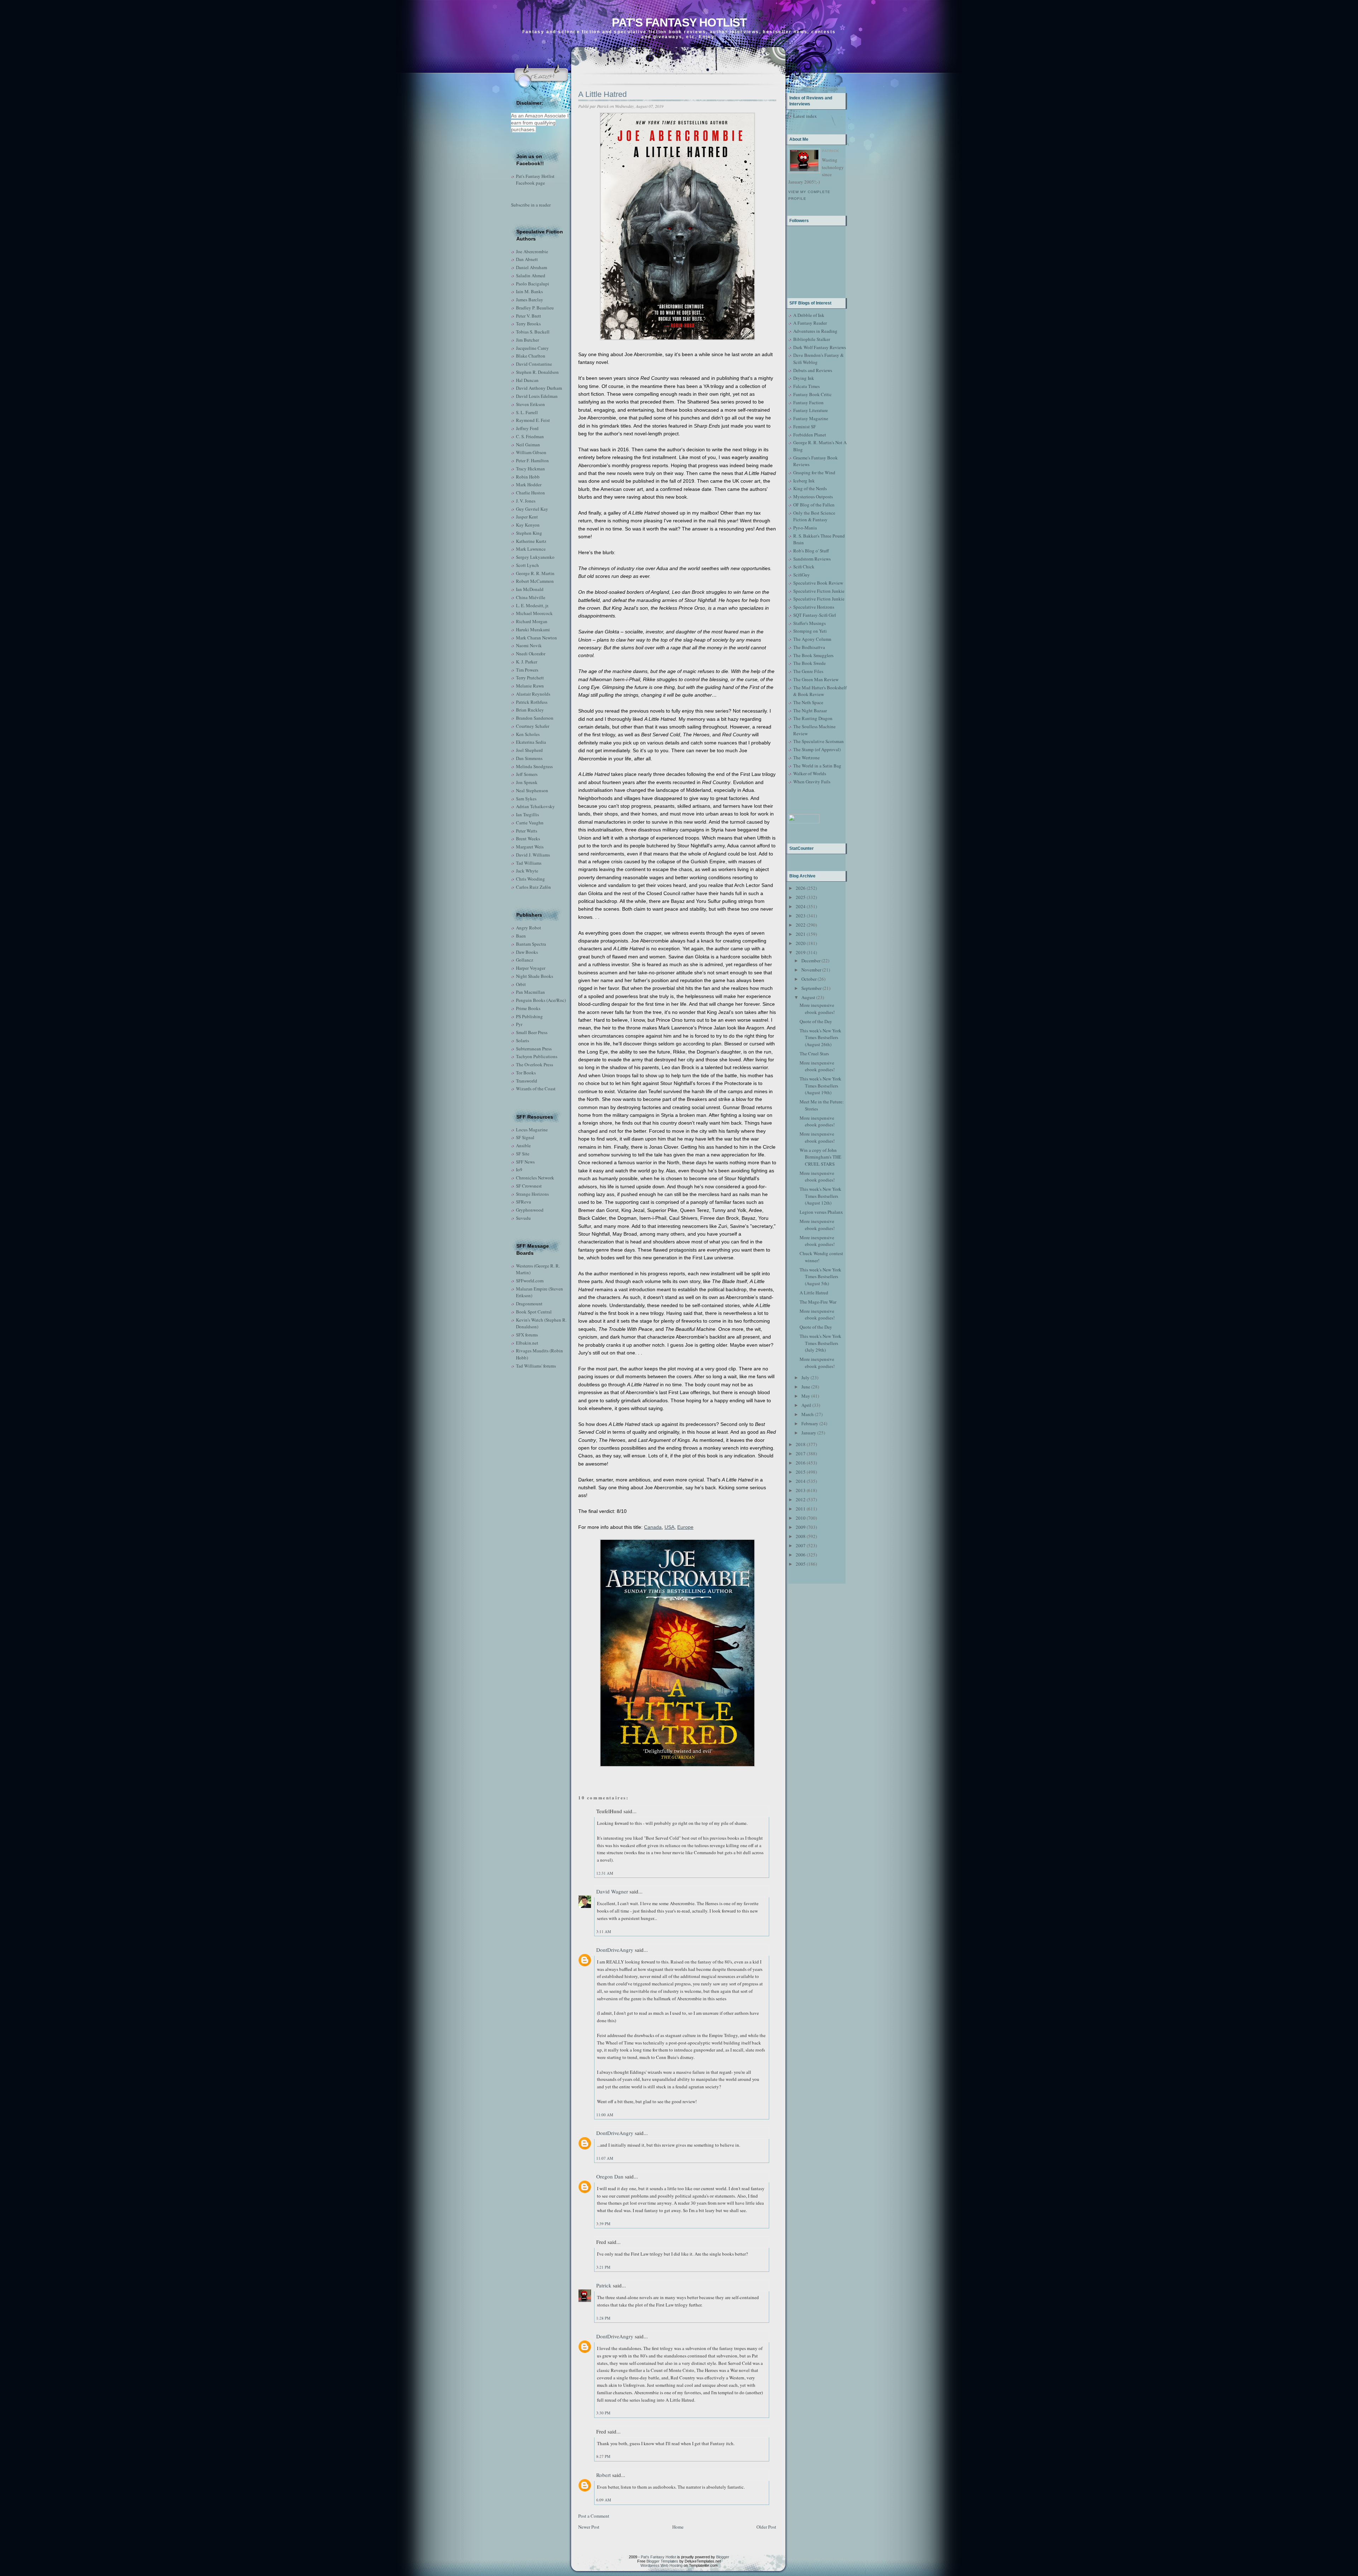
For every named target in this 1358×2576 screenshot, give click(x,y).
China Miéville (531, 597)
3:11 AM (604, 1931)
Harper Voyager (531, 968)
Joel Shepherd (529, 750)
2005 (801, 1564)
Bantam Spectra (531, 944)
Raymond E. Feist (533, 420)
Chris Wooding (530, 879)
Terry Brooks (528, 324)
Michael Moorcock (534, 613)
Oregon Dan (610, 2176)
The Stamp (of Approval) (817, 749)
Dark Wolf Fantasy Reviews (820, 347)
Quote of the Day (816, 1021)
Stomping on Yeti (810, 631)
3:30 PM (603, 2413)
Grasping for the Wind (814, 472)
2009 (801, 1527)
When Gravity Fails (812, 782)
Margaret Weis (530, 847)
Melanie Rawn (530, 686)
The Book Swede (809, 663)
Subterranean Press (534, 1049)
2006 (801, 1555)
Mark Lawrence (531, 549)
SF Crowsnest (529, 1186)
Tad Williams (529, 863)
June (806, 1387)
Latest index (805, 116)
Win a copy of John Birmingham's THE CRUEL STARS (820, 1157)
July (805, 1377)
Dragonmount (529, 1304)
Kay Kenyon (528, 525)
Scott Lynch (527, 565)
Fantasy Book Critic (813, 394)
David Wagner (612, 1891)
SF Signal (525, 1137)
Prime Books (528, 1008)
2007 (801, 1545)
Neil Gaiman (528, 445)
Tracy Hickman (530, 469)
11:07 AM (605, 2158)
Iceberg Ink (804, 481)
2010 (801, 1518)
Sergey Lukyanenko (535, 557)
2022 (801, 925)
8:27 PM (603, 2456)
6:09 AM (604, 2500)
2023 (801, 916)
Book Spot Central (534, 1312)
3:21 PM (603, 2267)
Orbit (521, 984)
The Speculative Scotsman (819, 741)
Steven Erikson (530, 404)
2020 (801, 943)
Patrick (604, 2285)
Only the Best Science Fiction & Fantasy (814, 516)
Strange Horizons (532, 1194)
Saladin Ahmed (531, 275)
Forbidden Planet (810, 435)
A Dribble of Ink (809, 315)
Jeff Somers (527, 774)
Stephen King (529, 533)
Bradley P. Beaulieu (535, 308)
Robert (603, 2475)
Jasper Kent (527, 517)
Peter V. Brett (529, 316)
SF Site (523, 1154)
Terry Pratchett (530, 678)
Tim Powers (527, 670)
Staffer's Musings (809, 623)
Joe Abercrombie (532, 251)
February (810, 1423)
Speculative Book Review (818, 583)
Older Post (766, 2527)
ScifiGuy (802, 575)
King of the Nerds (810, 488)
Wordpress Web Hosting (661, 2565)
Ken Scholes (528, 734)
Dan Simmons (529, 758)
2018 (801, 1444)
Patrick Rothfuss (532, 702)
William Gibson (531, 452)
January (809, 1433)
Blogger (723, 2557)
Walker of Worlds (810, 773)
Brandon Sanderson (535, 718)
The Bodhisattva (809, 647)
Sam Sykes (526, 799)
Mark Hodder (529, 485)
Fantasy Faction (808, 402)
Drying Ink (804, 378)
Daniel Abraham (532, 267)
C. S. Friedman (530, 436)
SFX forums (527, 1335)
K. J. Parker (527, 662)
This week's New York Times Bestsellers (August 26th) (820, 1037)
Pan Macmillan (530, 992)
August (808, 997)
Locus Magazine (532, 1130)
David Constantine (534, 364)
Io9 (519, 1170)
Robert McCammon (535, 581)
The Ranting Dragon (813, 718)
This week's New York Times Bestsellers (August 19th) (820, 1086)
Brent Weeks (528, 839)
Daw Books (527, 952)
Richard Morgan (532, 621)
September (811, 988)
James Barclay (530, 300)
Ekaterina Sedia (531, 742)
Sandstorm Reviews (812, 559)
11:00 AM (605, 2115)
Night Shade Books (535, 976)
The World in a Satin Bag (817, 766)
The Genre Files (808, 671)
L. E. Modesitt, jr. (532, 605)
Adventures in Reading (815, 331)
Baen (521, 936)
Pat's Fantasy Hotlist (679, 22)
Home (678, 2527)
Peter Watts (527, 831)
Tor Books (526, 1073)
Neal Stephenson (532, 790)
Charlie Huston (530, 493)
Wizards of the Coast (536, 1089)
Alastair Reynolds (533, 694)
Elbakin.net (527, 1343)
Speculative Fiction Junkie (819, 591)
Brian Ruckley (530, 710)
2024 (801, 906)
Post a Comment (594, 2516)
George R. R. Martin (535, 573)
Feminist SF (805, 427)
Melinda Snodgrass (534, 766)
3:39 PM (603, 2224)
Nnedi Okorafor (531, 654)
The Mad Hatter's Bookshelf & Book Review (820, 691)
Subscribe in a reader (531, 205)
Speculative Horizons (814, 607)
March (808, 1414)
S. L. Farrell (527, 412)
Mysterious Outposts (813, 497)
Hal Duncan (527, 380)
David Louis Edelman (537, 396)
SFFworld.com (530, 1281)
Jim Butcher (527, 340)
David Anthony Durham (539, 388)
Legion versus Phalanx (821, 1212)
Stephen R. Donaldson (537, 372)
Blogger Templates (662, 2561)
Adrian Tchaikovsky (535, 806)
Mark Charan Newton (536, 638)
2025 (801, 897)
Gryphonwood (530, 1210)
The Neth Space (808, 702)
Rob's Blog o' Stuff (811, 551)
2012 (801, 1499)
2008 (801, 1536)
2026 (801, 888)
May (806, 1396)
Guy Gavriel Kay (532, 509)
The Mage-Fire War (818, 1302)
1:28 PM (603, 2318)
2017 (801, 1454)
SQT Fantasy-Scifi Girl (815, 615)
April (806, 1405)
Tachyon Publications (537, 1056)
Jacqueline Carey (532, 348)
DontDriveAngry (615, 1950)
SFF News (525, 1162)
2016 (801, 1463)
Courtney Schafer (533, 726)
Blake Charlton (531, 356)
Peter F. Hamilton (532, 460)
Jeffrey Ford (527, 428)
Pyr (519, 1024)
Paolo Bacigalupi (533, 284)
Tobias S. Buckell (533, 332)
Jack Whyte (527, 871)
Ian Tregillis (527, 814)
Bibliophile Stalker (812, 339)
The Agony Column (812, 639)
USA (669, 1527)
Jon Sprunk (527, 782)
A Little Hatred (602, 94)
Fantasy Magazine (811, 418)
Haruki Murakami (533, 630)
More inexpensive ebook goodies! (817, 1009)
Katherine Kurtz (531, 541)
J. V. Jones (526, 501)
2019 (801, 952)
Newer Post (589, 2527)
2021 (801, 934)
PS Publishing (529, 1016)
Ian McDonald (530, 589)
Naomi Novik (529, 645)
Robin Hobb (528, 477)
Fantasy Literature (811, 410)
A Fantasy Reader (810, 323)
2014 (801, 1481)
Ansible (523, 1145)
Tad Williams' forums (536, 1366)
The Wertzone (806, 758)
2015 (801, 1472)
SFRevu (524, 1202)
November (811, 970)
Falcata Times (806, 386)
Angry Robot (529, 928)
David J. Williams (533, 855)
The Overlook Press (535, 1064)
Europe (685, 1527)
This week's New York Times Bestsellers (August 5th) (820, 1277)
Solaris (523, 1040)
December (811, 961)
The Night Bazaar (810, 710)
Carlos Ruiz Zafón (533, 887)
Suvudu (523, 1218)
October (809, 979)
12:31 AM (605, 1873)
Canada (653, 1527)
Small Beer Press (532, 1032)
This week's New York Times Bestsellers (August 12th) (820, 1196)
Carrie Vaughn (530, 823)
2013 (801, 1490)
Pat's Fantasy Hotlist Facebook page (535, 180)
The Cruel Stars (814, 1054)
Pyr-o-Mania (805, 528)
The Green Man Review (816, 679)
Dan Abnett (527, 259)
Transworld (527, 1081)
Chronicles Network (535, 1178)
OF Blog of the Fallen (814, 505)
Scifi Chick (804, 567)
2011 (801, 1509)
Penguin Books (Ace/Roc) (541, 1000)
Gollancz (525, 960)
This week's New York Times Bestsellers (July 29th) (820, 1343)
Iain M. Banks (529, 291)
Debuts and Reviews (813, 370)
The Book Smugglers (813, 655)
